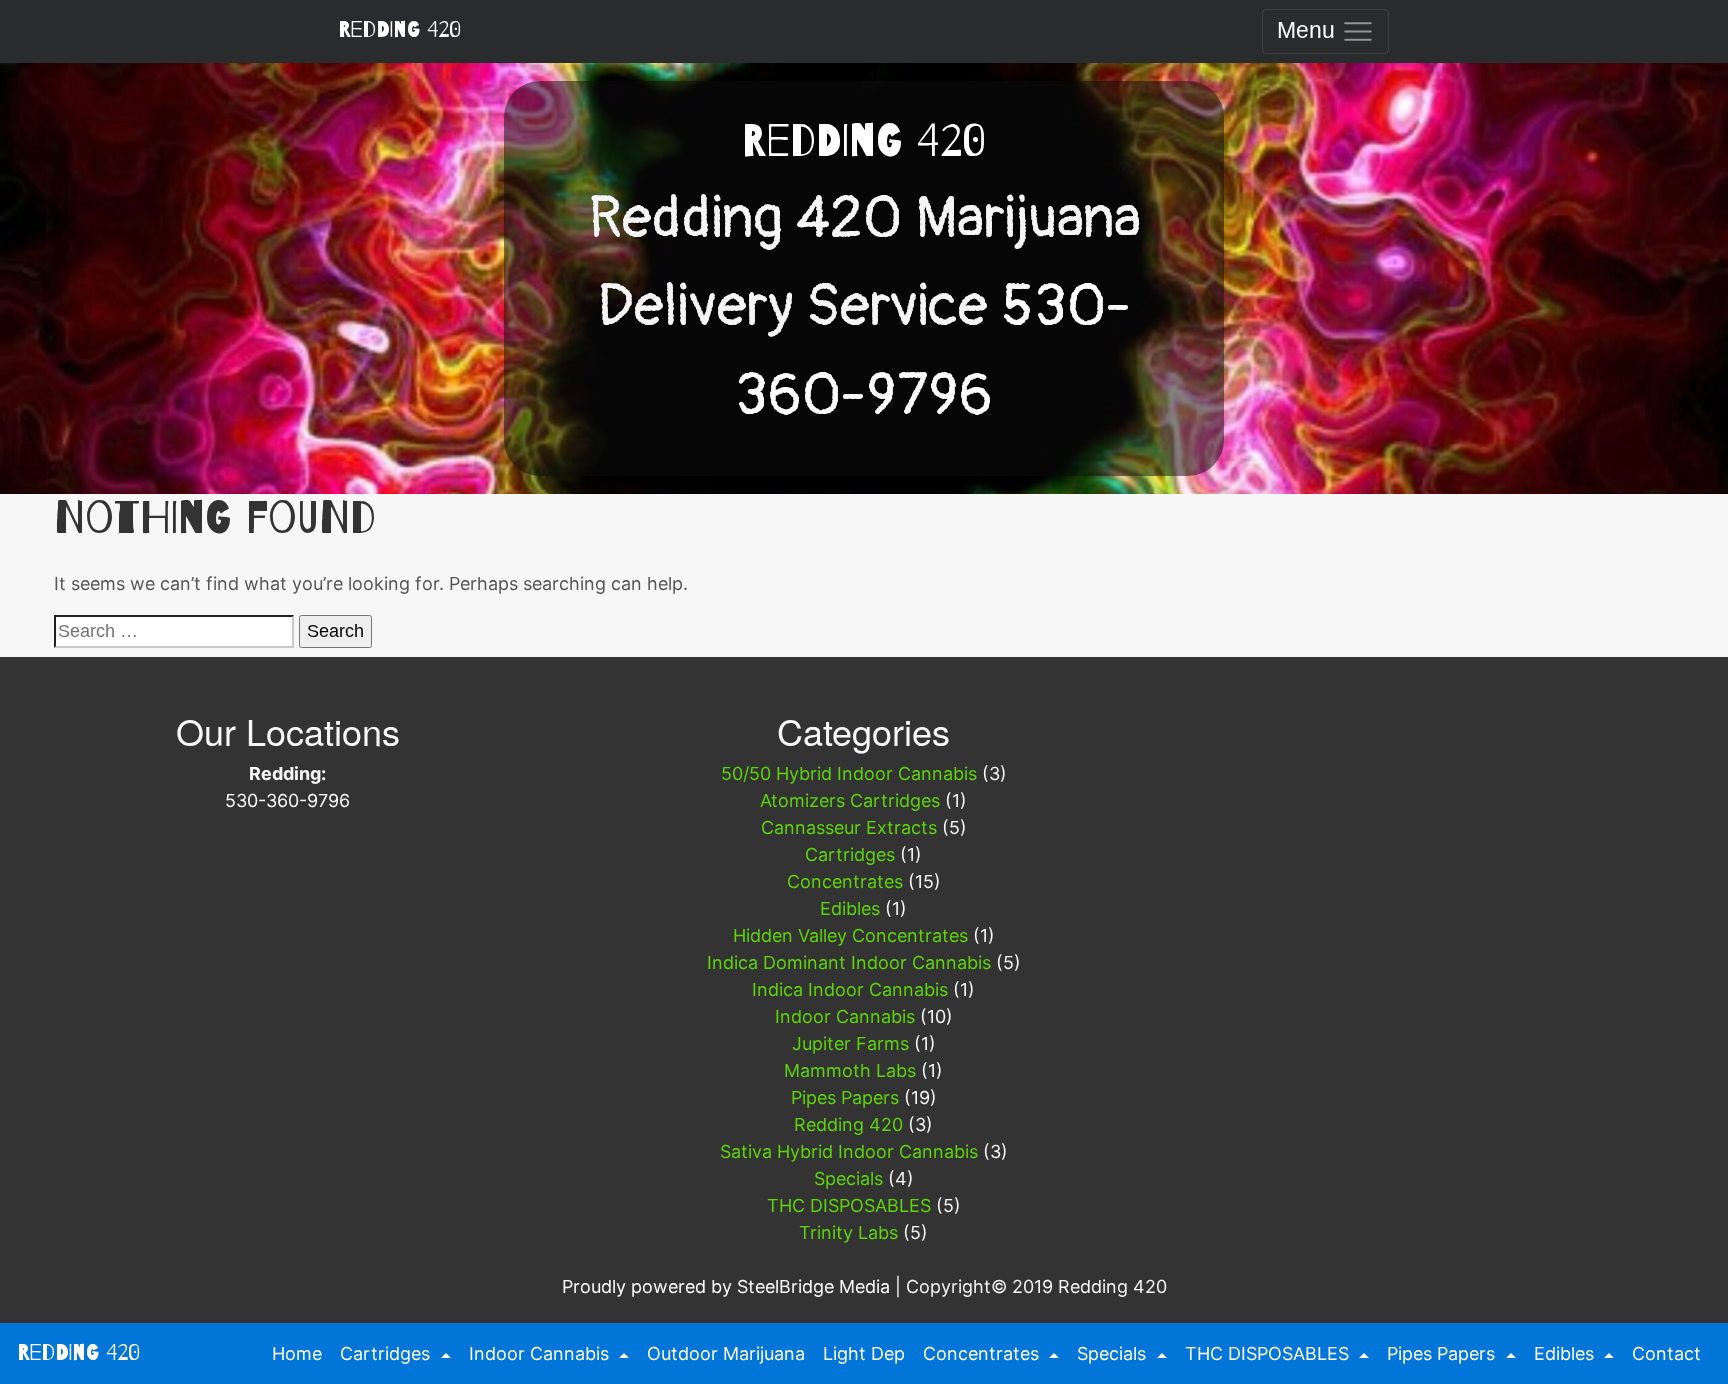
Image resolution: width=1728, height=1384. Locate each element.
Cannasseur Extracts (849, 827)
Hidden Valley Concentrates (850, 935)
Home (294, 1353)
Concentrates (845, 881)
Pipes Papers (845, 1097)
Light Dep (864, 1353)
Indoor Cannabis (845, 1016)
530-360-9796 (287, 800)
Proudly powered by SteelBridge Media (726, 1286)
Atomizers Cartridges (850, 800)
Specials (848, 1178)
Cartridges (850, 854)
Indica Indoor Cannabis (850, 989)
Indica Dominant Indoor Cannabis (849, 962)
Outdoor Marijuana (726, 1353)
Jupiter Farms (850, 1043)
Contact (1666, 1353)
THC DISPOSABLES (849, 1205)
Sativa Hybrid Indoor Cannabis (849, 1151)
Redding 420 (399, 30)
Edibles (850, 908)
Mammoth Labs (850, 1070)
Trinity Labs (848, 1232)
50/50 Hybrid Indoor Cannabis (849, 773)
